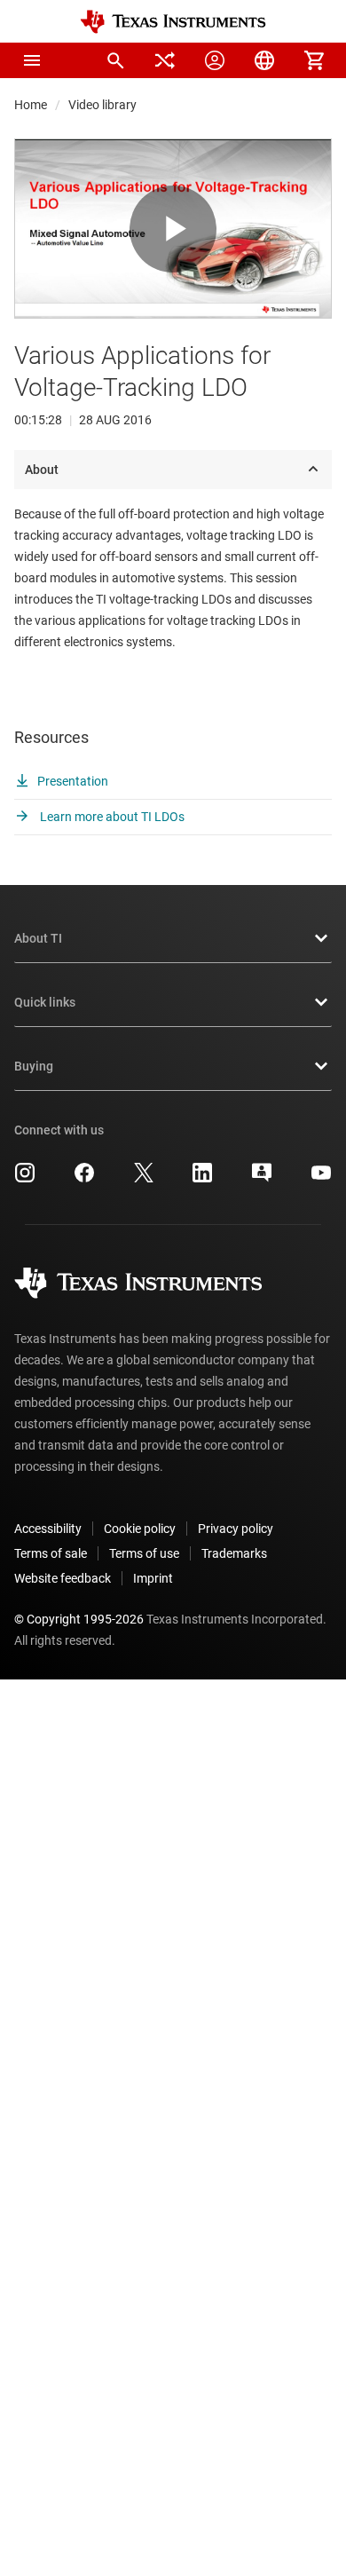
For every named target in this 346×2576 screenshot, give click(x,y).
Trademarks (234, 1553)
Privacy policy (236, 1529)
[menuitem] (115, 60)
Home (31, 105)
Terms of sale (51, 1553)
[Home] (173, 22)
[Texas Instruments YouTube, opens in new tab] (321, 1179)
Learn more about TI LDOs (111, 817)
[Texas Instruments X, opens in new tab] (144, 1179)
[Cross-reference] (165, 60)
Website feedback (63, 1578)
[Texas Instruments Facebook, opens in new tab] (84, 1179)
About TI (38, 938)
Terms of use (144, 1553)
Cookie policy (140, 1529)
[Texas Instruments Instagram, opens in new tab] (25, 1179)
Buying (34, 1066)
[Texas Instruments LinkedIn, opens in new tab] (202, 1179)
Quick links (45, 1002)
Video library (102, 105)
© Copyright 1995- (79, 1619)
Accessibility (48, 1529)
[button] (32, 60)
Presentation (73, 781)
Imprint (153, 1578)
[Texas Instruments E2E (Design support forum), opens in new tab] (262, 1179)
